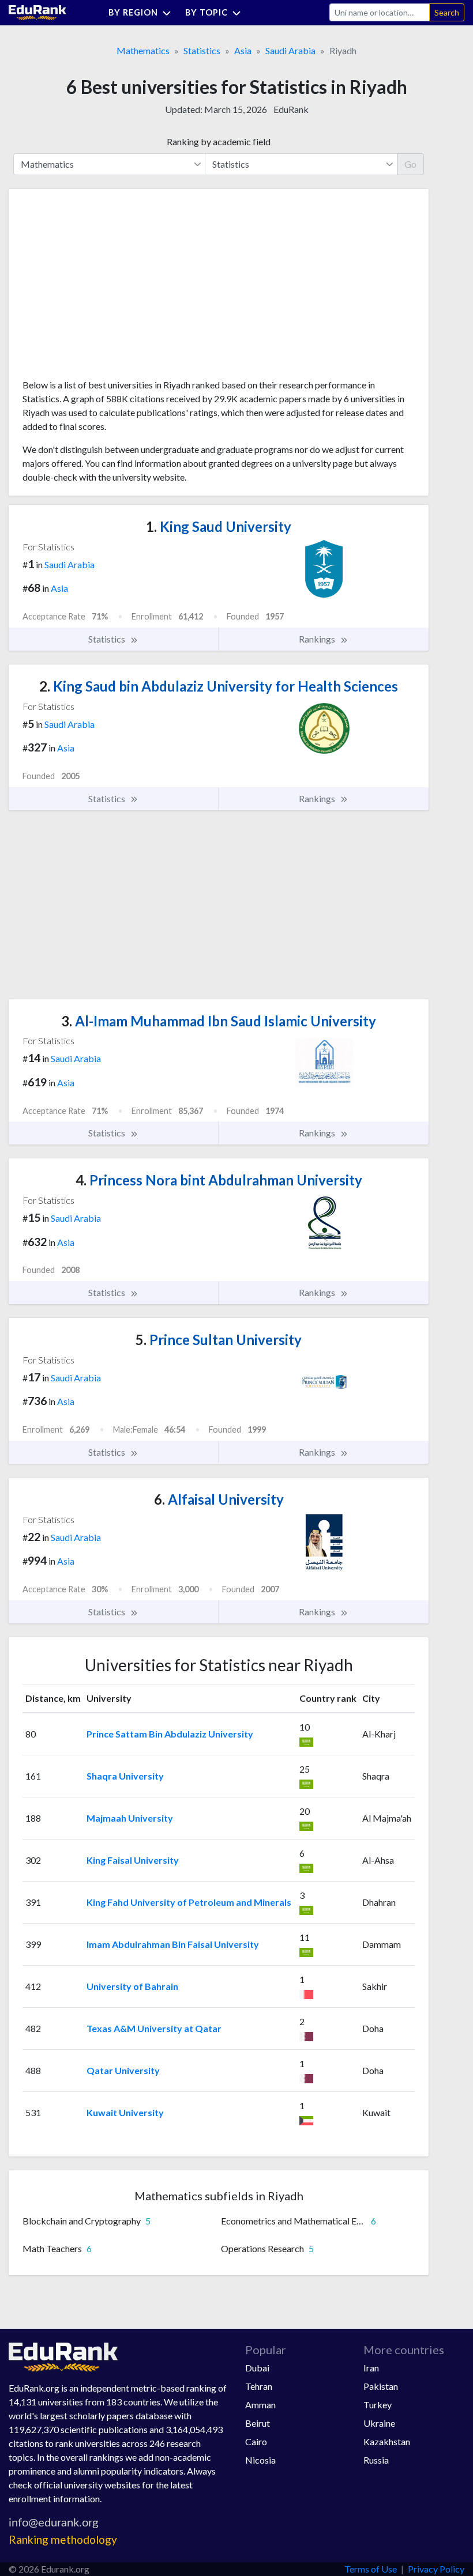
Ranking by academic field (219, 141)
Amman (260, 2405)
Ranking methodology (63, 2539)
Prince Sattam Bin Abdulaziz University (170, 1734)
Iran (371, 2368)
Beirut (258, 2423)
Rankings (318, 639)
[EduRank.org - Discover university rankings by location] (37, 11)
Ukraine (379, 2423)
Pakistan (381, 2386)
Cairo (256, 2441)
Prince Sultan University (219, 1340)
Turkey (378, 2405)
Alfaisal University (219, 1499)
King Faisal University (133, 1860)
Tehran (259, 2386)
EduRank (291, 109)
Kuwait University (125, 2112)
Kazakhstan (387, 2441)
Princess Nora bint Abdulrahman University (219, 1180)
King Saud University (219, 526)
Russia (376, 2460)
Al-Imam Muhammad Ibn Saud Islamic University (219, 1021)
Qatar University (123, 2070)
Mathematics (143, 50)
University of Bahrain (132, 1986)
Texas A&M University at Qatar (154, 2028)
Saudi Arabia (290, 50)
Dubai (257, 2368)
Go (410, 164)
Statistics (202, 50)
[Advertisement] (109, 288)
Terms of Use (371, 2569)
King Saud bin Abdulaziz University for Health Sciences (219, 686)
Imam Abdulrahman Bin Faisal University (173, 1944)
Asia (243, 50)
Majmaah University (130, 1818)
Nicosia (260, 2460)
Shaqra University (125, 1776)
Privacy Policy (436, 2569)
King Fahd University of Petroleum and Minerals (189, 1902)
